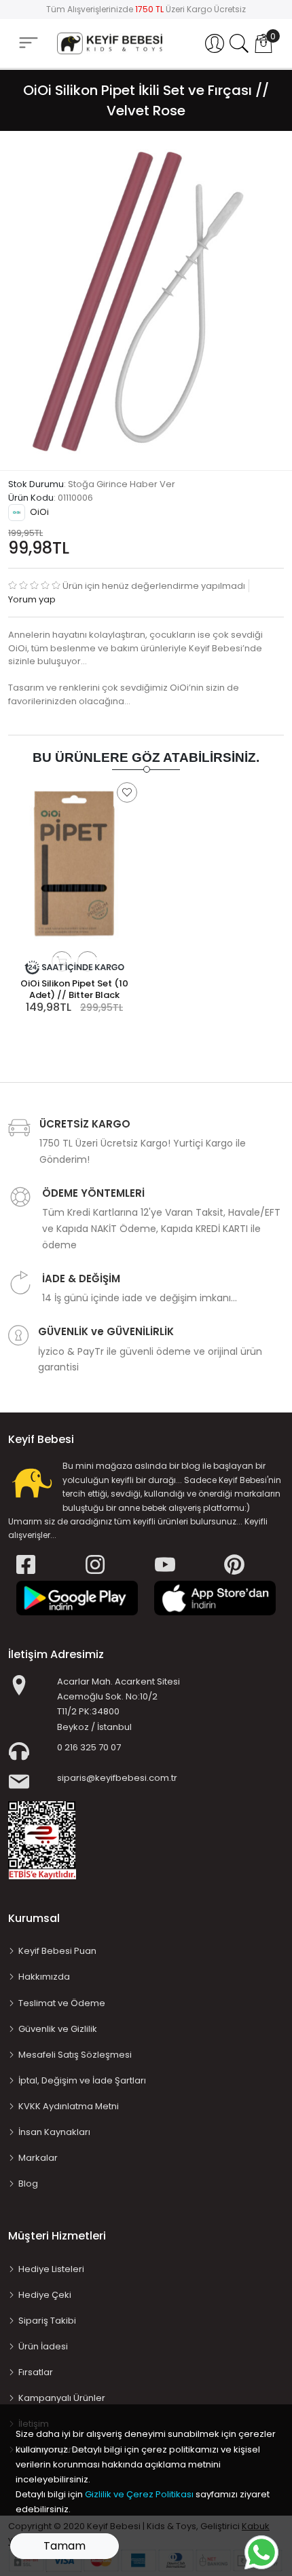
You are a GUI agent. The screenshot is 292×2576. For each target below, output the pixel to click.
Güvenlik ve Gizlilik (58, 2029)
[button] (215, 43)
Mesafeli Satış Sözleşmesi (75, 2055)
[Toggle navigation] (29, 43)
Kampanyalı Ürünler (62, 2398)
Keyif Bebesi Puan (57, 1951)
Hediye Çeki (45, 2295)
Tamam (65, 2546)
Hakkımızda (44, 1977)
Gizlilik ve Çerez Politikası (139, 2494)
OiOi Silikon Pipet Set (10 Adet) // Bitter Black (74, 989)
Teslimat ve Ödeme (62, 2003)
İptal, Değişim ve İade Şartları (82, 2080)
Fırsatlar (36, 2372)
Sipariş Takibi (47, 2321)
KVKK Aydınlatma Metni (69, 2106)
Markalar (38, 2158)
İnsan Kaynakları (54, 2132)
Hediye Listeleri (51, 2269)
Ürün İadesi (43, 2346)
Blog (28, 2184)
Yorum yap (32, 599)
